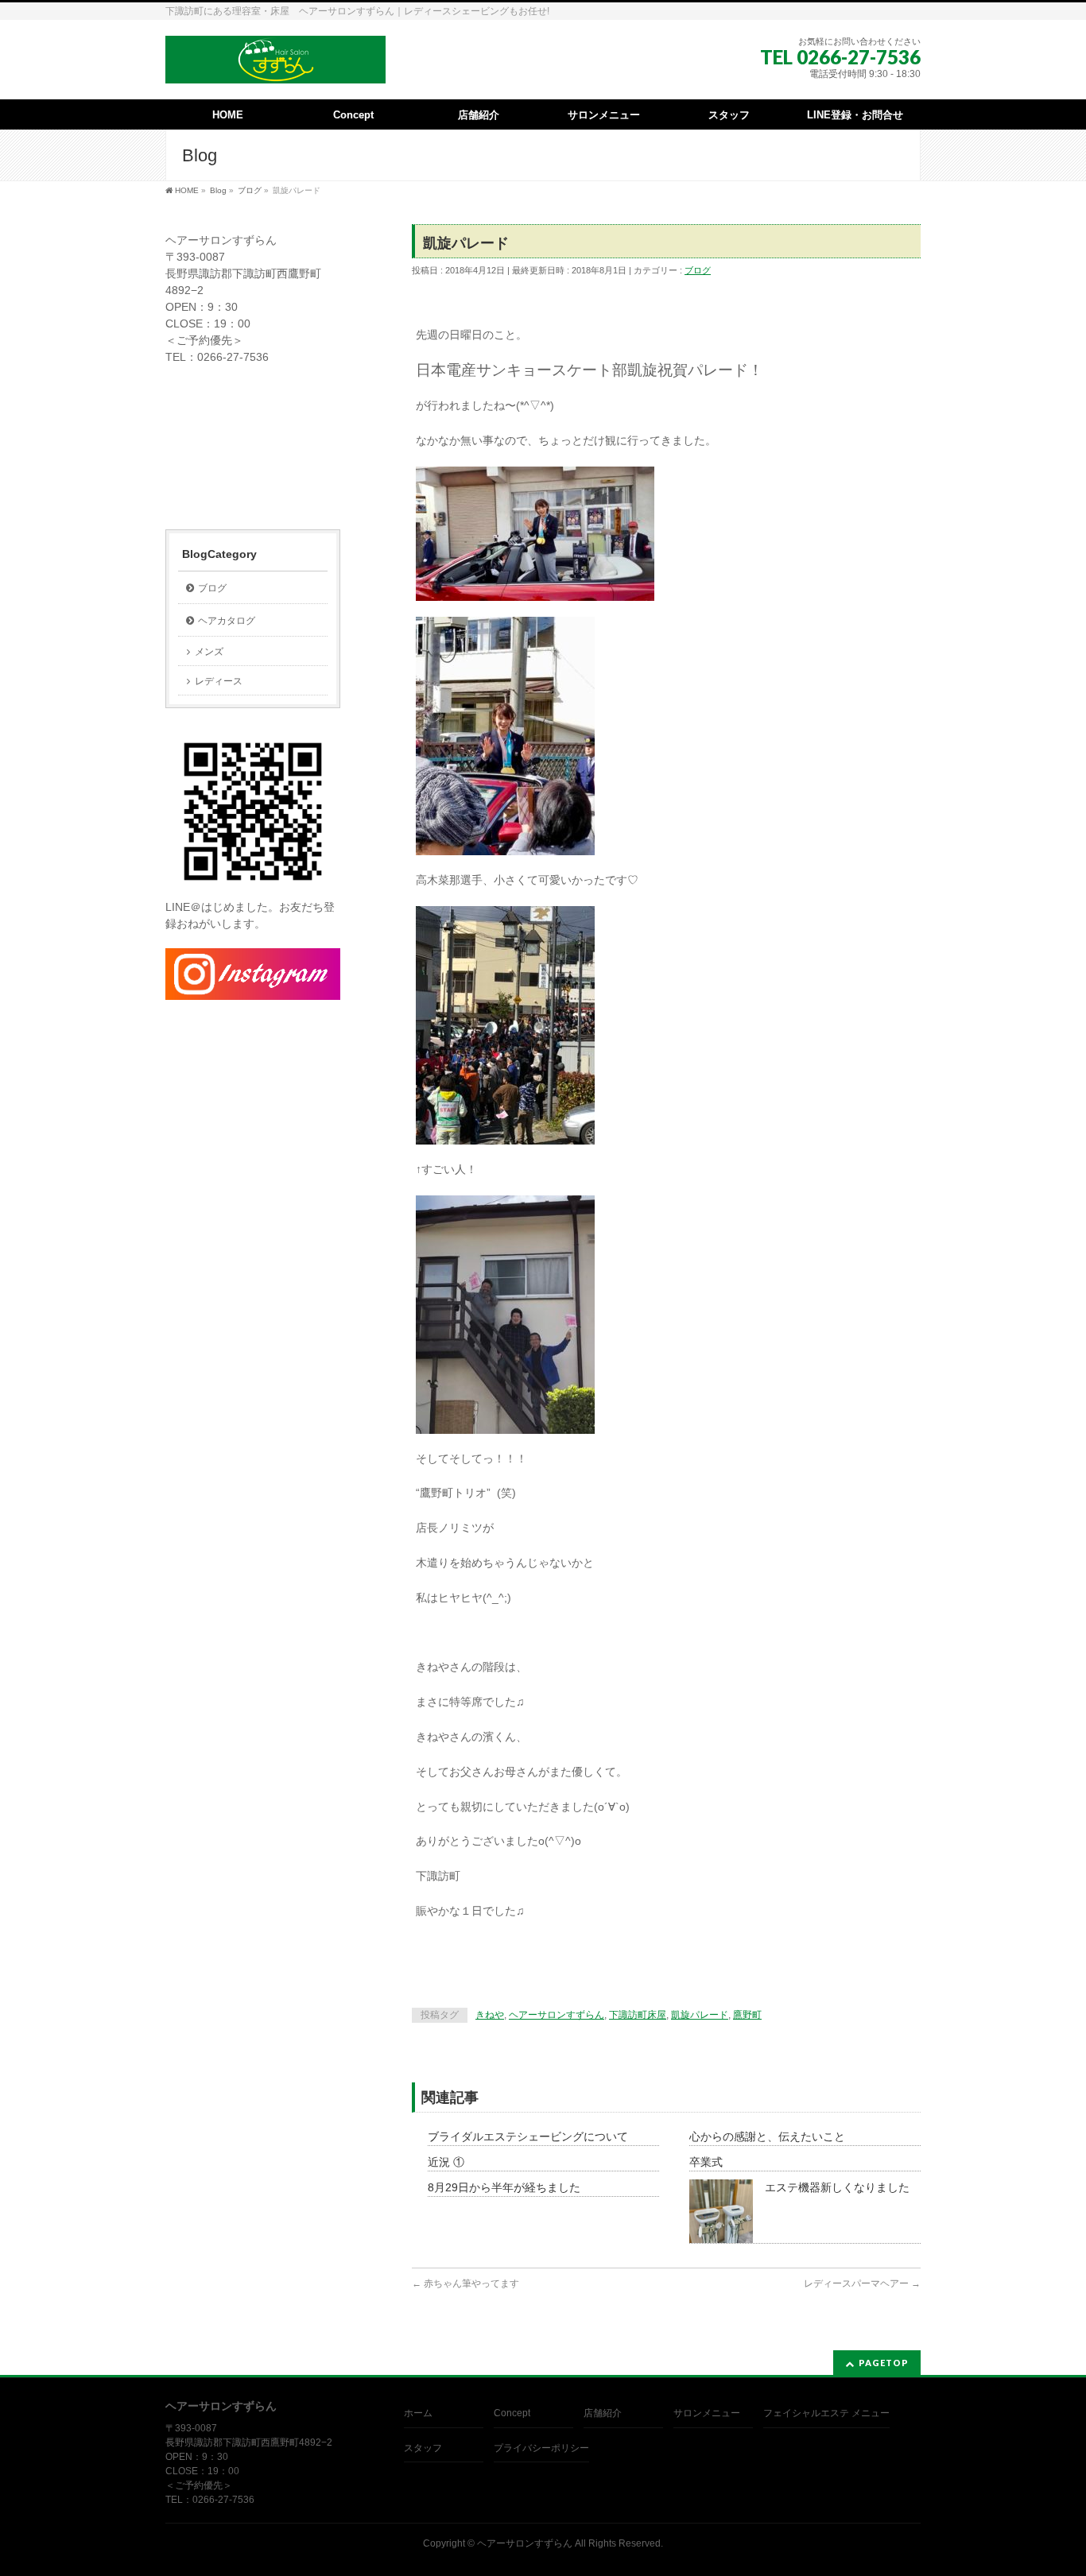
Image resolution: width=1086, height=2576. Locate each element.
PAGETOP (884, 2363)
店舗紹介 (603, 2413)
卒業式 (706, 2162)
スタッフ (423, 2448)
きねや (490, 2015)
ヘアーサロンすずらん (557, 2015)
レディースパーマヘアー (862, 2284)
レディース (219, 681)
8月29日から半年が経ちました (504, 2187)
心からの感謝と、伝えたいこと (767, 2136)
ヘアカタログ (227, 621)
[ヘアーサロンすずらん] (275, 66)
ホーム (418, 2413)
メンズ (209, 652)
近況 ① (446, 2162)
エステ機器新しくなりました (837, 2187)
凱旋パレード (700, 2015)
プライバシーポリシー (541, 2448)
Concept (512, 2413)
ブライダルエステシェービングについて (528, 2136)
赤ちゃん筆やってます (465, 2284)
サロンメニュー (707, 2413)
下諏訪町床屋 (638, 2015)
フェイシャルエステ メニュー (826, 2413)
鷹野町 (747, 2015)
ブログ (698, 270)
